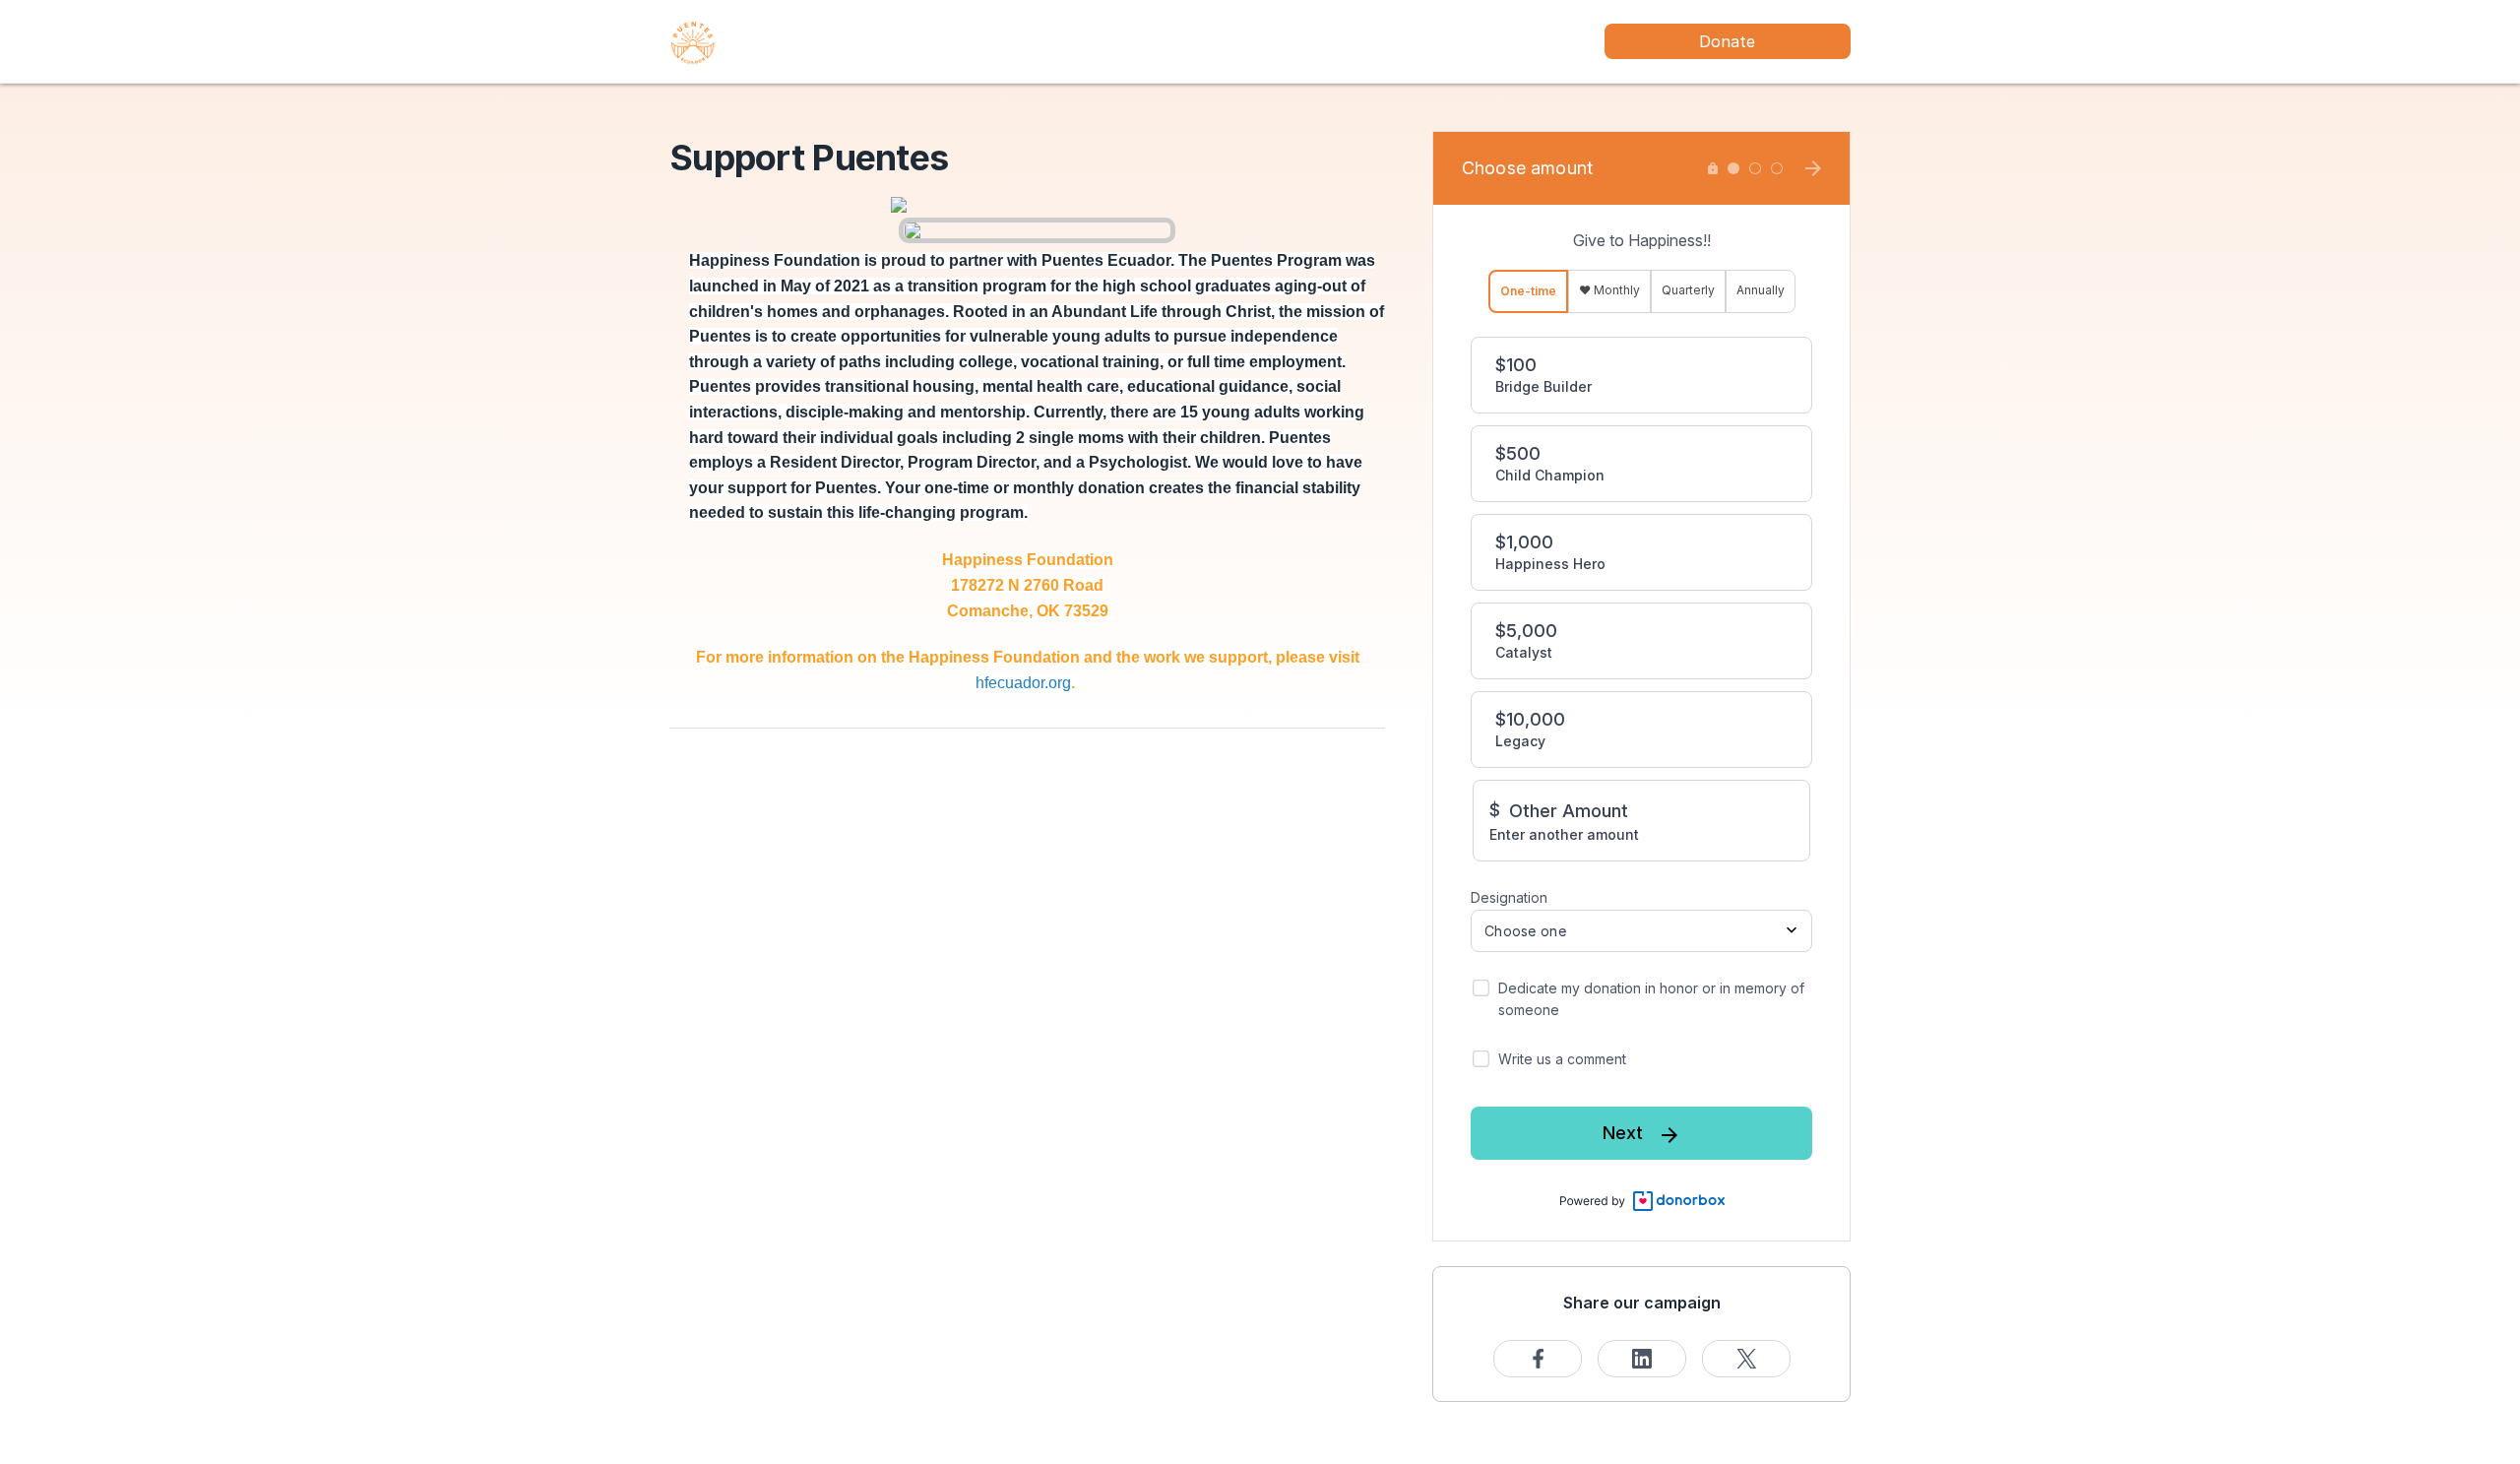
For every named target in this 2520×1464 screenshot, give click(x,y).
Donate (1727, 41)
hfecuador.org (1023, 683)
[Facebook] (1538, 1359)
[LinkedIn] (1642, 1359)
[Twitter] (1746, 1359)
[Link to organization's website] (693, 40)
